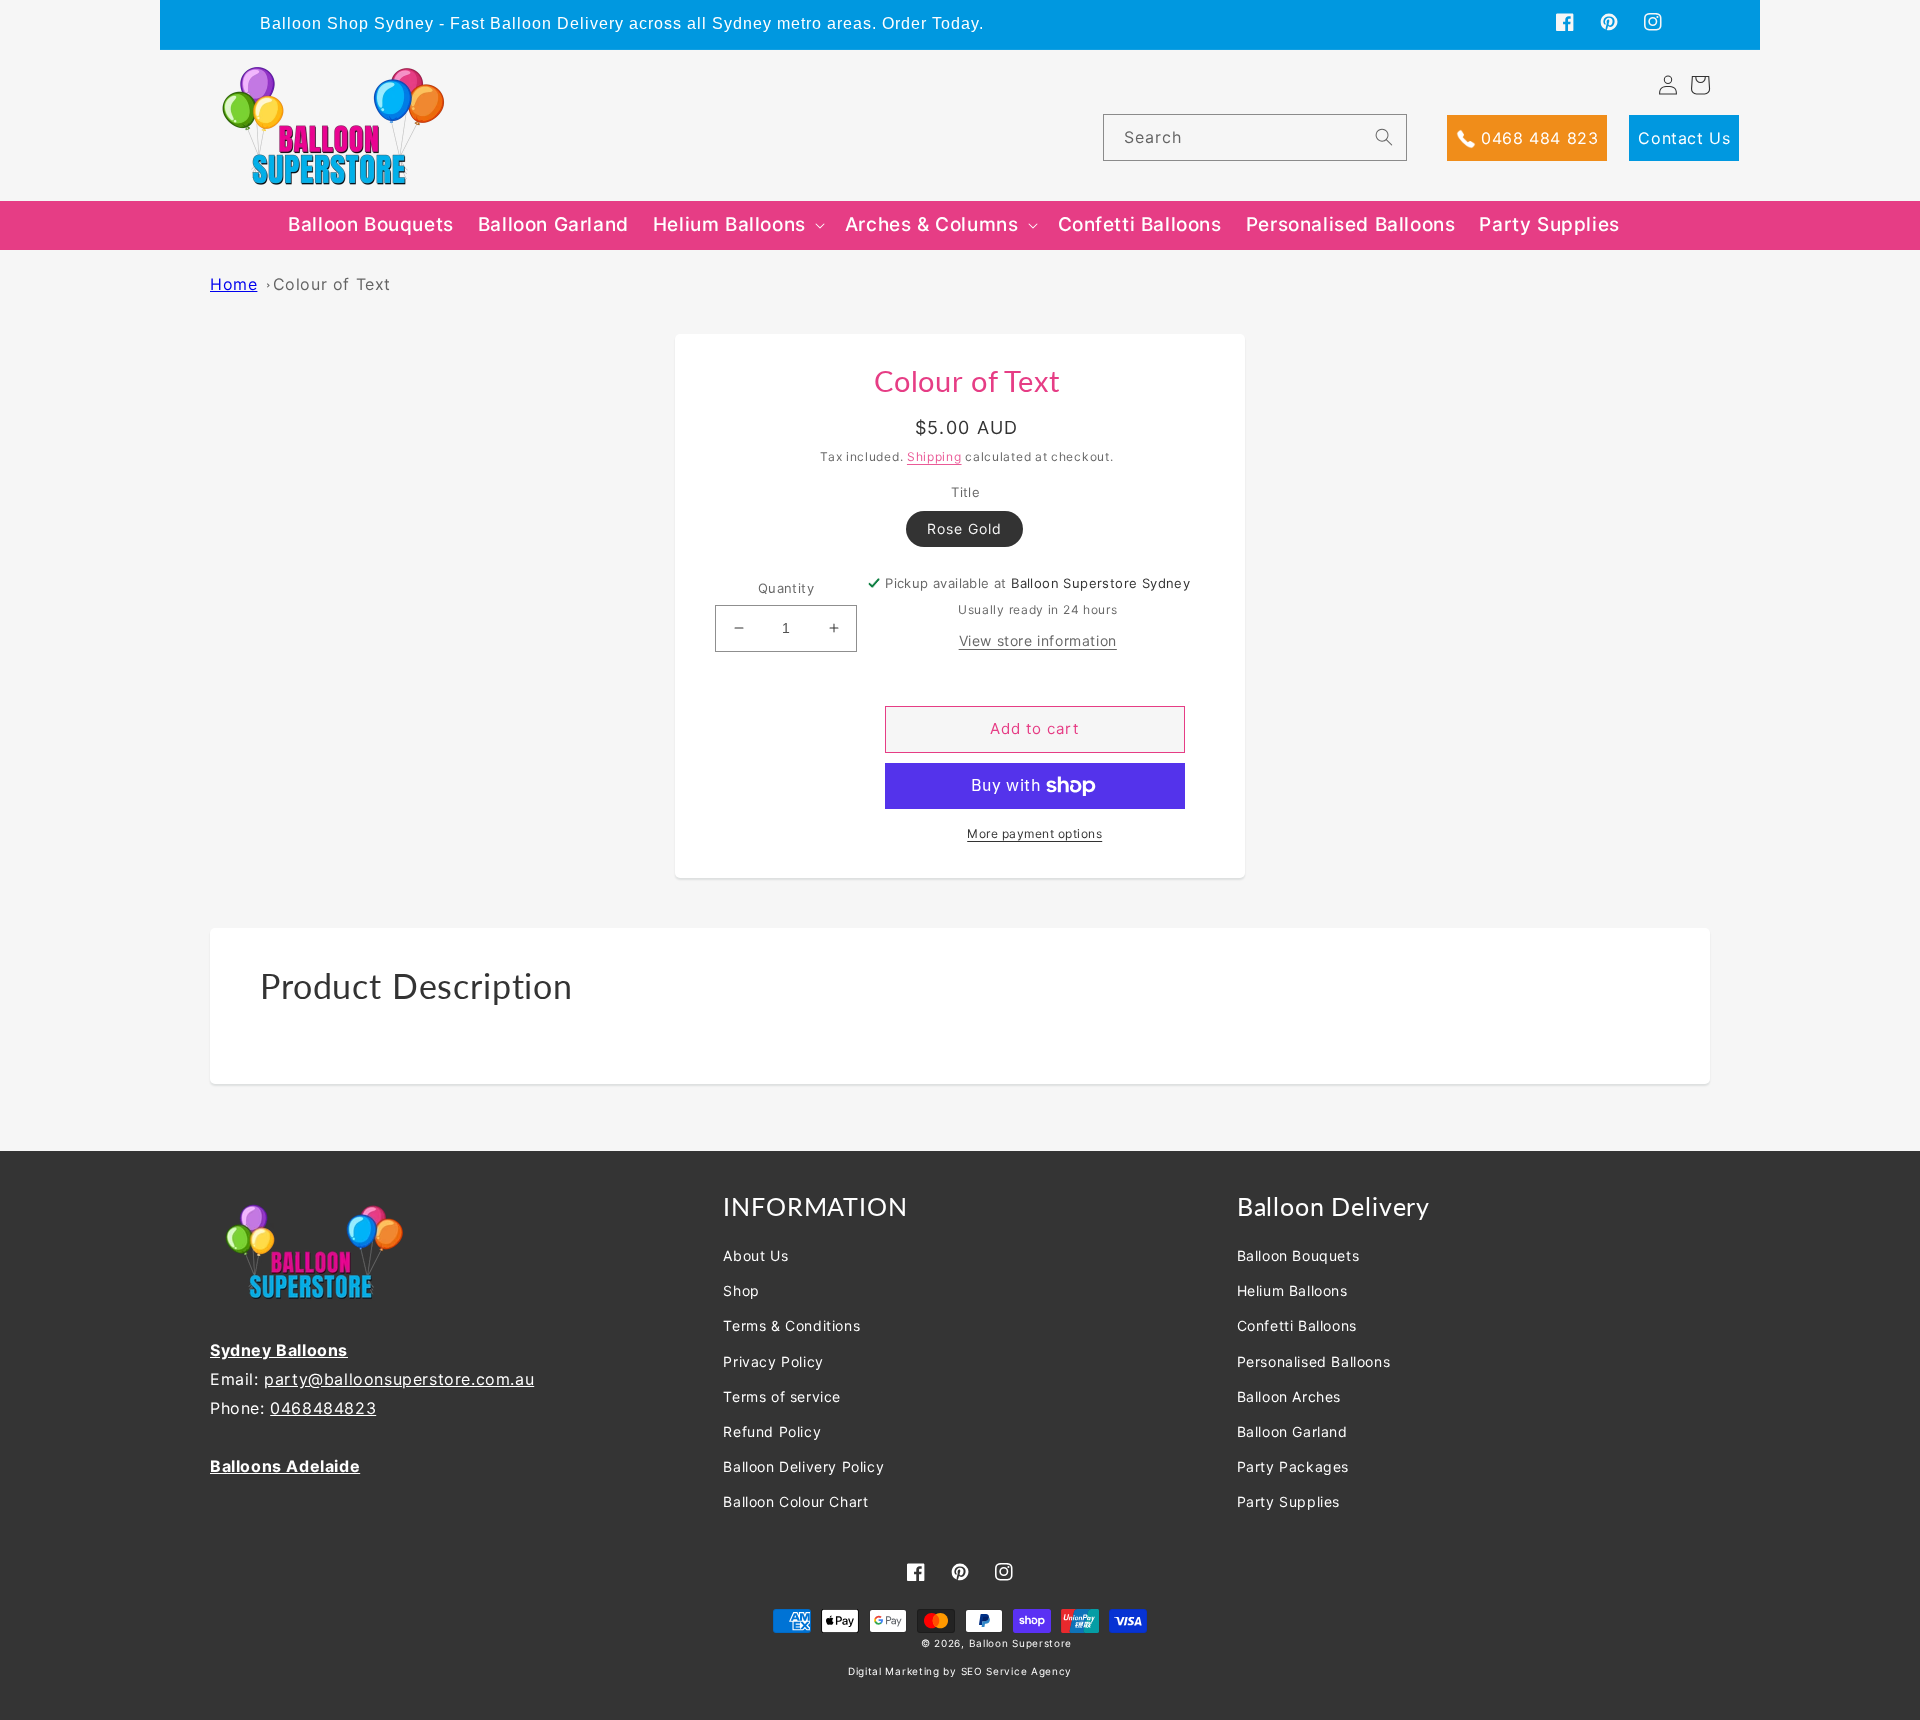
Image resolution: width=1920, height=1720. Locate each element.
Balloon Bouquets (1298, 1255)
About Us (755, 1255)
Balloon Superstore (1021, 1643)
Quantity (786, 588)
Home (233, 284)
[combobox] (1254, 137)
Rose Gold (964, 528)
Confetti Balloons (1297, 1325)
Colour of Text (332, 284)
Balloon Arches (1289, 1396)
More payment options (1034, 833)
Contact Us (1684, 138)
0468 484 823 (1537, 138)
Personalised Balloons (1314, 1361)
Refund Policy (772, 1431)
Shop (741, 1290)
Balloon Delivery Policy (803, 1466)
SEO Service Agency (1017, 1671)
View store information (1038, 640)
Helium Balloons (1292, 1290)
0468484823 (323, 1408)
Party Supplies (1288, 1501)
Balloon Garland (1292, 1431)
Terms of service (782, 1396)
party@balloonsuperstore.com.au (399, 1379)
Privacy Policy (773, 1361)
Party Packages (1293, 1466)
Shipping (934, 456)
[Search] (1384, 137)
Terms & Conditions (791, 1325)
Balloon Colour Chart (795, 1501)
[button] (737, 225)
